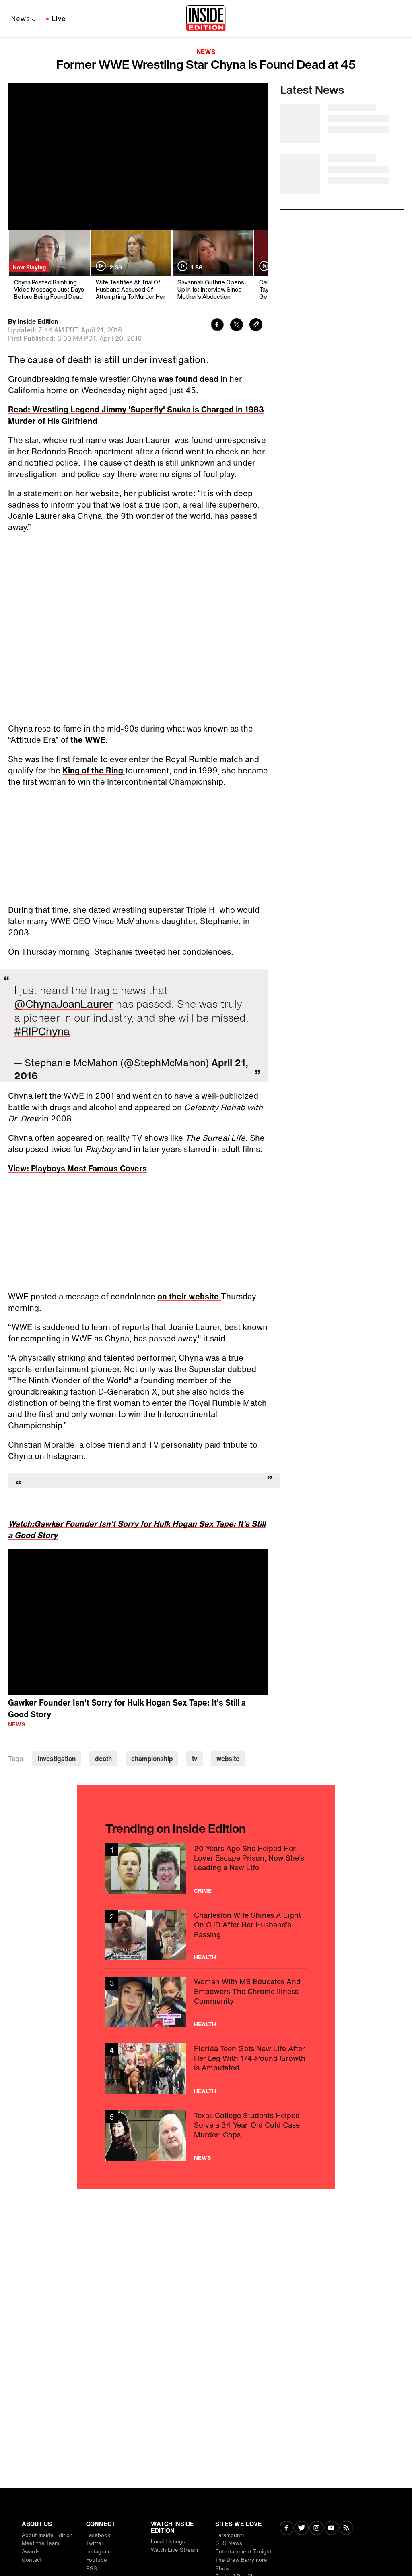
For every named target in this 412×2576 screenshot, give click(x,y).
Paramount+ (230, 2535)
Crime (203, 1891)
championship (152, 1759)
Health (205, 1957)
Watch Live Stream (174, 2550)
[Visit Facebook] (287, 2529)
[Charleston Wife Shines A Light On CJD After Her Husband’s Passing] (206, 1935)
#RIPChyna (42, 1031)
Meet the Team (40, 2543)
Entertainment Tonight (243, 2552)
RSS (92, 2569)
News (21, 19)
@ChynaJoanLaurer (64, 1004)
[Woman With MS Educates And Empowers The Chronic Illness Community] (206, 2002)
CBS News (229, 2543)
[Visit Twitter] (302, 2529)
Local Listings (168, 2542)
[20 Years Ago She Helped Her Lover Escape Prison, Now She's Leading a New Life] (206, 1868)
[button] (138, 1621)
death (103, 1759)
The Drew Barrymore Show (241, 2564)
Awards (31, 2552)
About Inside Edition (47, 2535)
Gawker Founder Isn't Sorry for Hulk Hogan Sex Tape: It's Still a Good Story (127, 1708)
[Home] (206, 19)
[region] (138, 1622)
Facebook (98, 2535)
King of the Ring (94, 770)
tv (195, 1759)
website (228, 1759)
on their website (189, 1296)
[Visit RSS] (346, 2529)
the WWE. (89, 740)
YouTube (97, 2560)
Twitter (95, 2543)
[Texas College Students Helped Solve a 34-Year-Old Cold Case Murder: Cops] (206, 2136)
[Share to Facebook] (217, 326)
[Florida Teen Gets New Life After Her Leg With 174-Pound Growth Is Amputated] (206, 2069)
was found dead (189, 379)
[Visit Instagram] (316, 2529)
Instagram (98, 2552)
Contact (32, 2560)
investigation (57, 1759)
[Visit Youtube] (331, 2529)
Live (59, 19)
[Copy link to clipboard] (256, 326)
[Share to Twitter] (237, 326)
